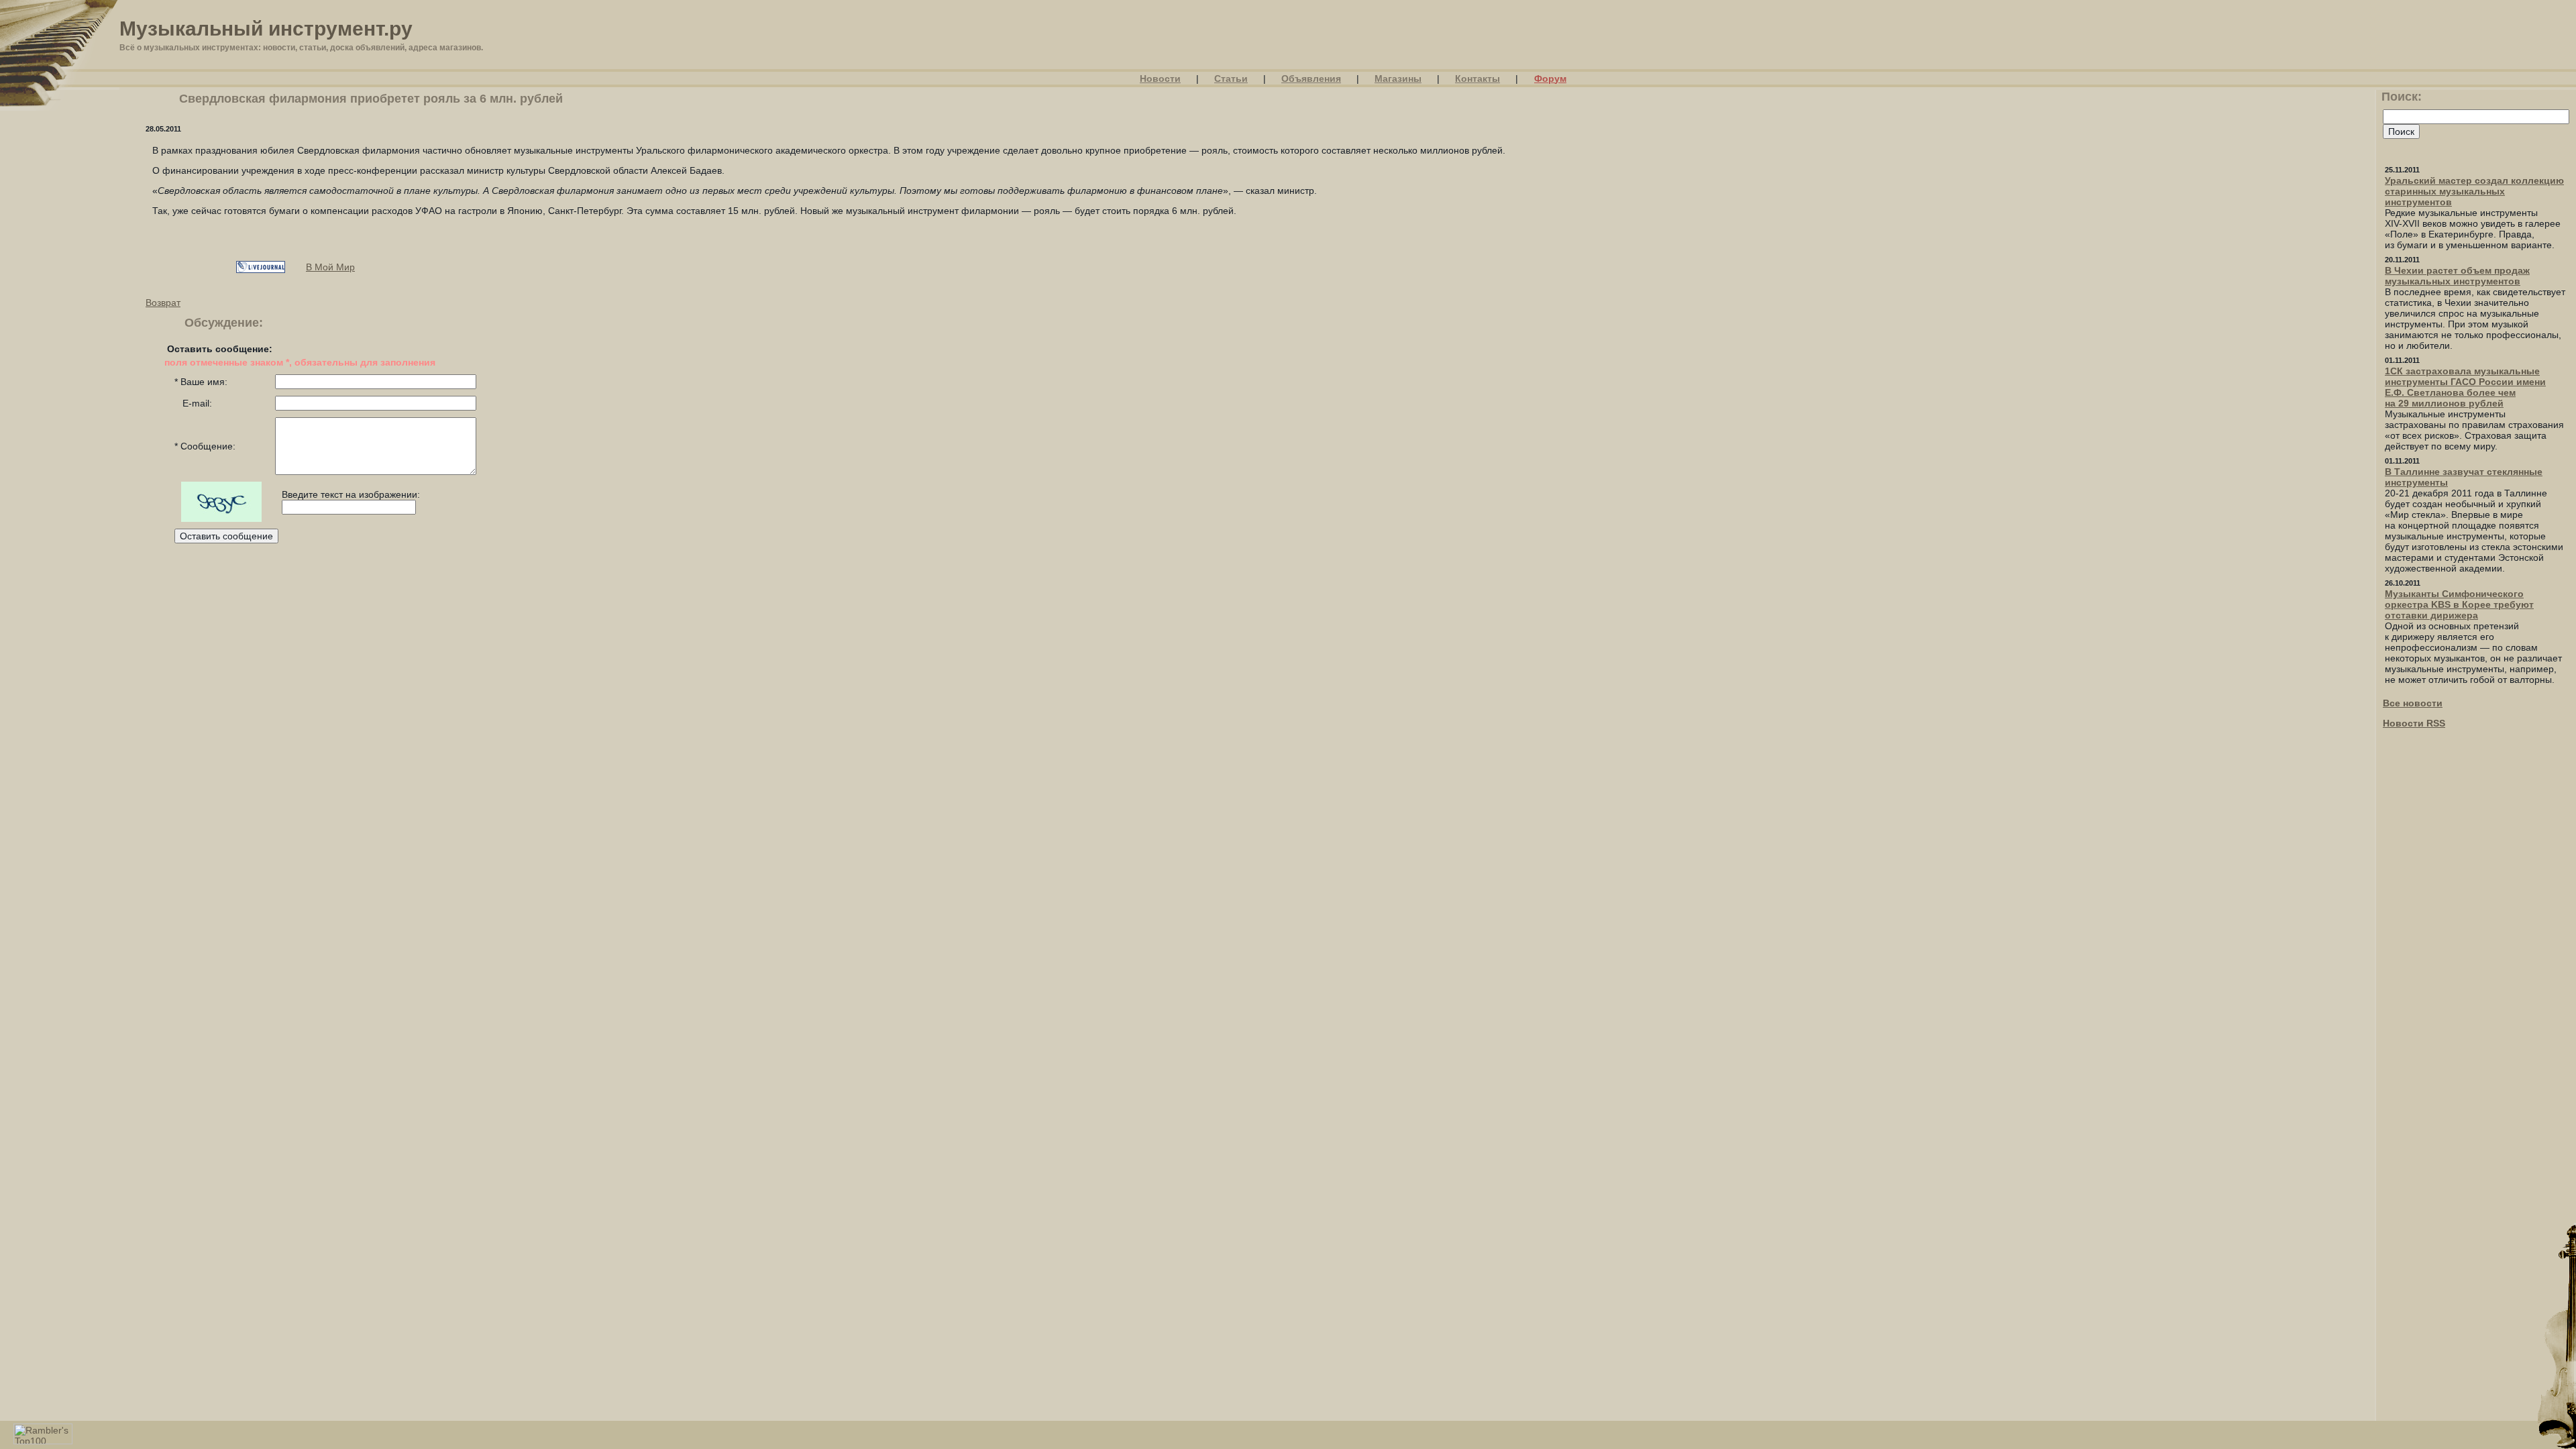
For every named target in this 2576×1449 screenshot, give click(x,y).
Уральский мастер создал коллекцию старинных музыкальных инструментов (2474, 191)
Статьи (1231, 78)
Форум (1550, 78)
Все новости (2413, 703)
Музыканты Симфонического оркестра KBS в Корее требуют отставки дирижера (2459, 604)
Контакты (1478, 78)
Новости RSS (2414, 723)
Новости (1160, 78)
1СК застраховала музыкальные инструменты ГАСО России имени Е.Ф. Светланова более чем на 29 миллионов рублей (2465, 387)
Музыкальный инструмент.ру (266, 29)
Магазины (1398, 78)
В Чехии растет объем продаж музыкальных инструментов (2457, 276)
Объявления (1311, 78)
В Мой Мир (330, 267)
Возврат (163, 303)
